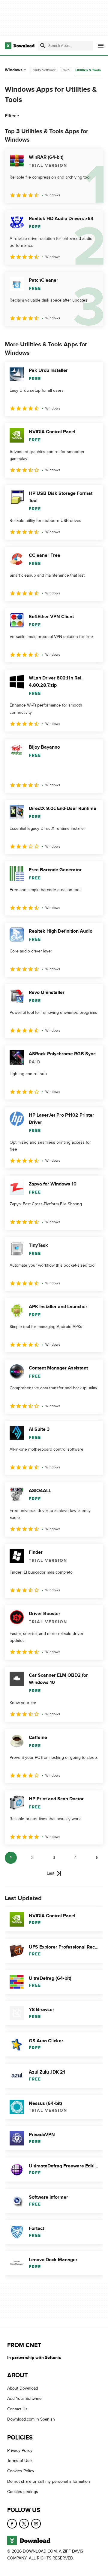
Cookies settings (23, 2492)
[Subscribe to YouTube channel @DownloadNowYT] (36, 2523)
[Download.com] (20, 46)
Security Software (42, 70)
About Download (23, 2388)
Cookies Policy (21, 2471)
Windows (14, 70)
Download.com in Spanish (31, 2419)
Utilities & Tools (88, 70)
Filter (10, 116)
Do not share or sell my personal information (49, 2481)
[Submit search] (43, 46)
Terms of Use (19, 2461)
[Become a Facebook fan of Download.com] (12, 2523)
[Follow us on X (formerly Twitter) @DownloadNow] (24, 2523)
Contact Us (17, 2409)
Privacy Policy (20, 2450)
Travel (66, 70)
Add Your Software (24, 2398)
